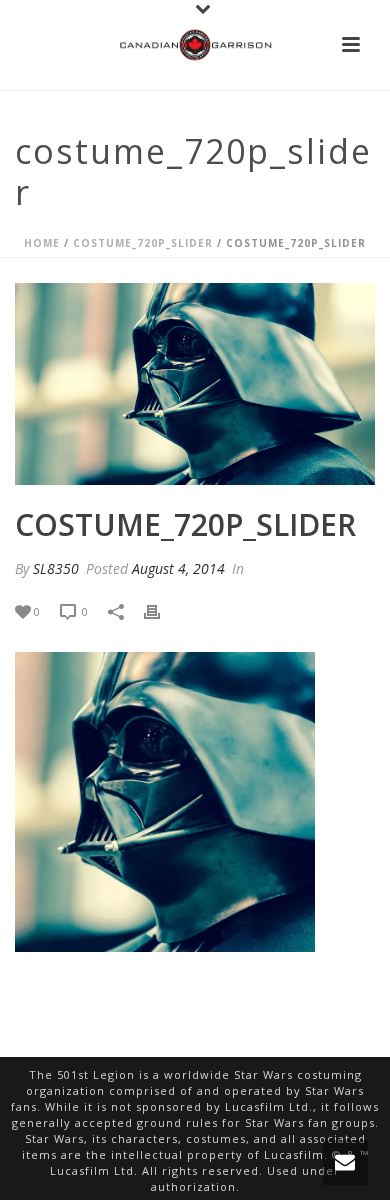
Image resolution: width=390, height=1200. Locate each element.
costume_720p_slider (143, 243)
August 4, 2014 (178, 568)
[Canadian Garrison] (195, 45)
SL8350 (56, 568)
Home (42, 243)
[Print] (162, 612)
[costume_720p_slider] (195, 384)
